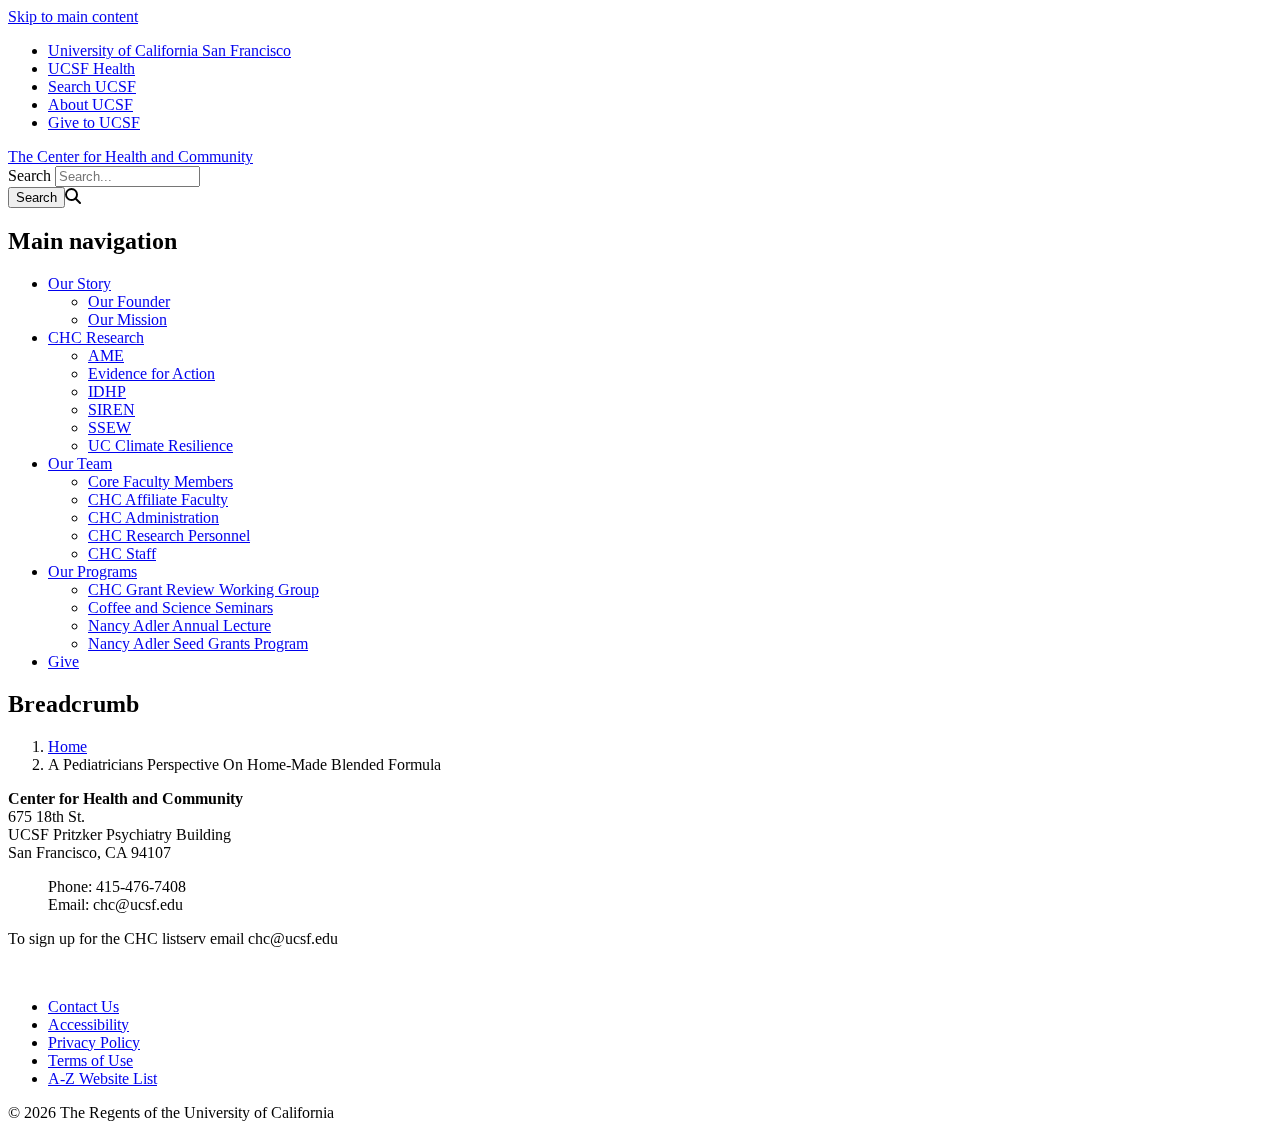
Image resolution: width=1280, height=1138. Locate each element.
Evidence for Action (151, 373)
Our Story (79, 283)
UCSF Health (91, 68)
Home (67, 746)
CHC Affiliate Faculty (158, 499)
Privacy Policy (94, 1042)
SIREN (111, 409)
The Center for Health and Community (130, 156)
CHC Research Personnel (169, 535)
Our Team (80, 463)
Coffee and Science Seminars (180, 607)
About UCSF (90, 104)
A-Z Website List (102, 1078)
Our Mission (127, 319)
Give (63, 661)
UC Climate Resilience (160, 445)
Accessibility (88, 1024)
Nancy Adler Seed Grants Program (198, 643)
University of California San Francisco (169, 50)
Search (29, 175)
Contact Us (83, 1006)
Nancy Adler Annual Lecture (179, 625)
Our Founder (129, 301)
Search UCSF (92, 86)
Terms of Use (90, 1060)
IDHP (107, 391)
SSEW (109, 427)
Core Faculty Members (160, 481)
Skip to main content (73, 16)
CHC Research (96, 337)
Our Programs (92, 571)
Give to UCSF (94, 122)
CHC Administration (153, 517)
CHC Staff (122, 553)
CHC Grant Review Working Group (203, 589)
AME (106, 355)
